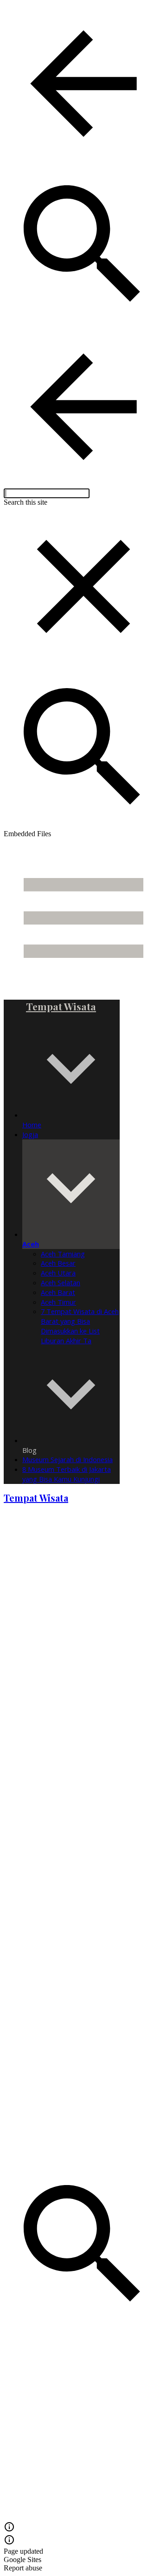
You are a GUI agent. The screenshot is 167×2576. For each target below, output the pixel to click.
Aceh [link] (31, 1244)
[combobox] (47, 493)
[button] (83, 85)
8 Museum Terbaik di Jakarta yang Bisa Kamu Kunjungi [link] (67, 1474)
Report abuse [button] (23, 2568)
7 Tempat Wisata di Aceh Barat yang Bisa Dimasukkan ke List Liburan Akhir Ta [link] (80, 1326)
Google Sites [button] (22, 2560)
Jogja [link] (30, 1134)
